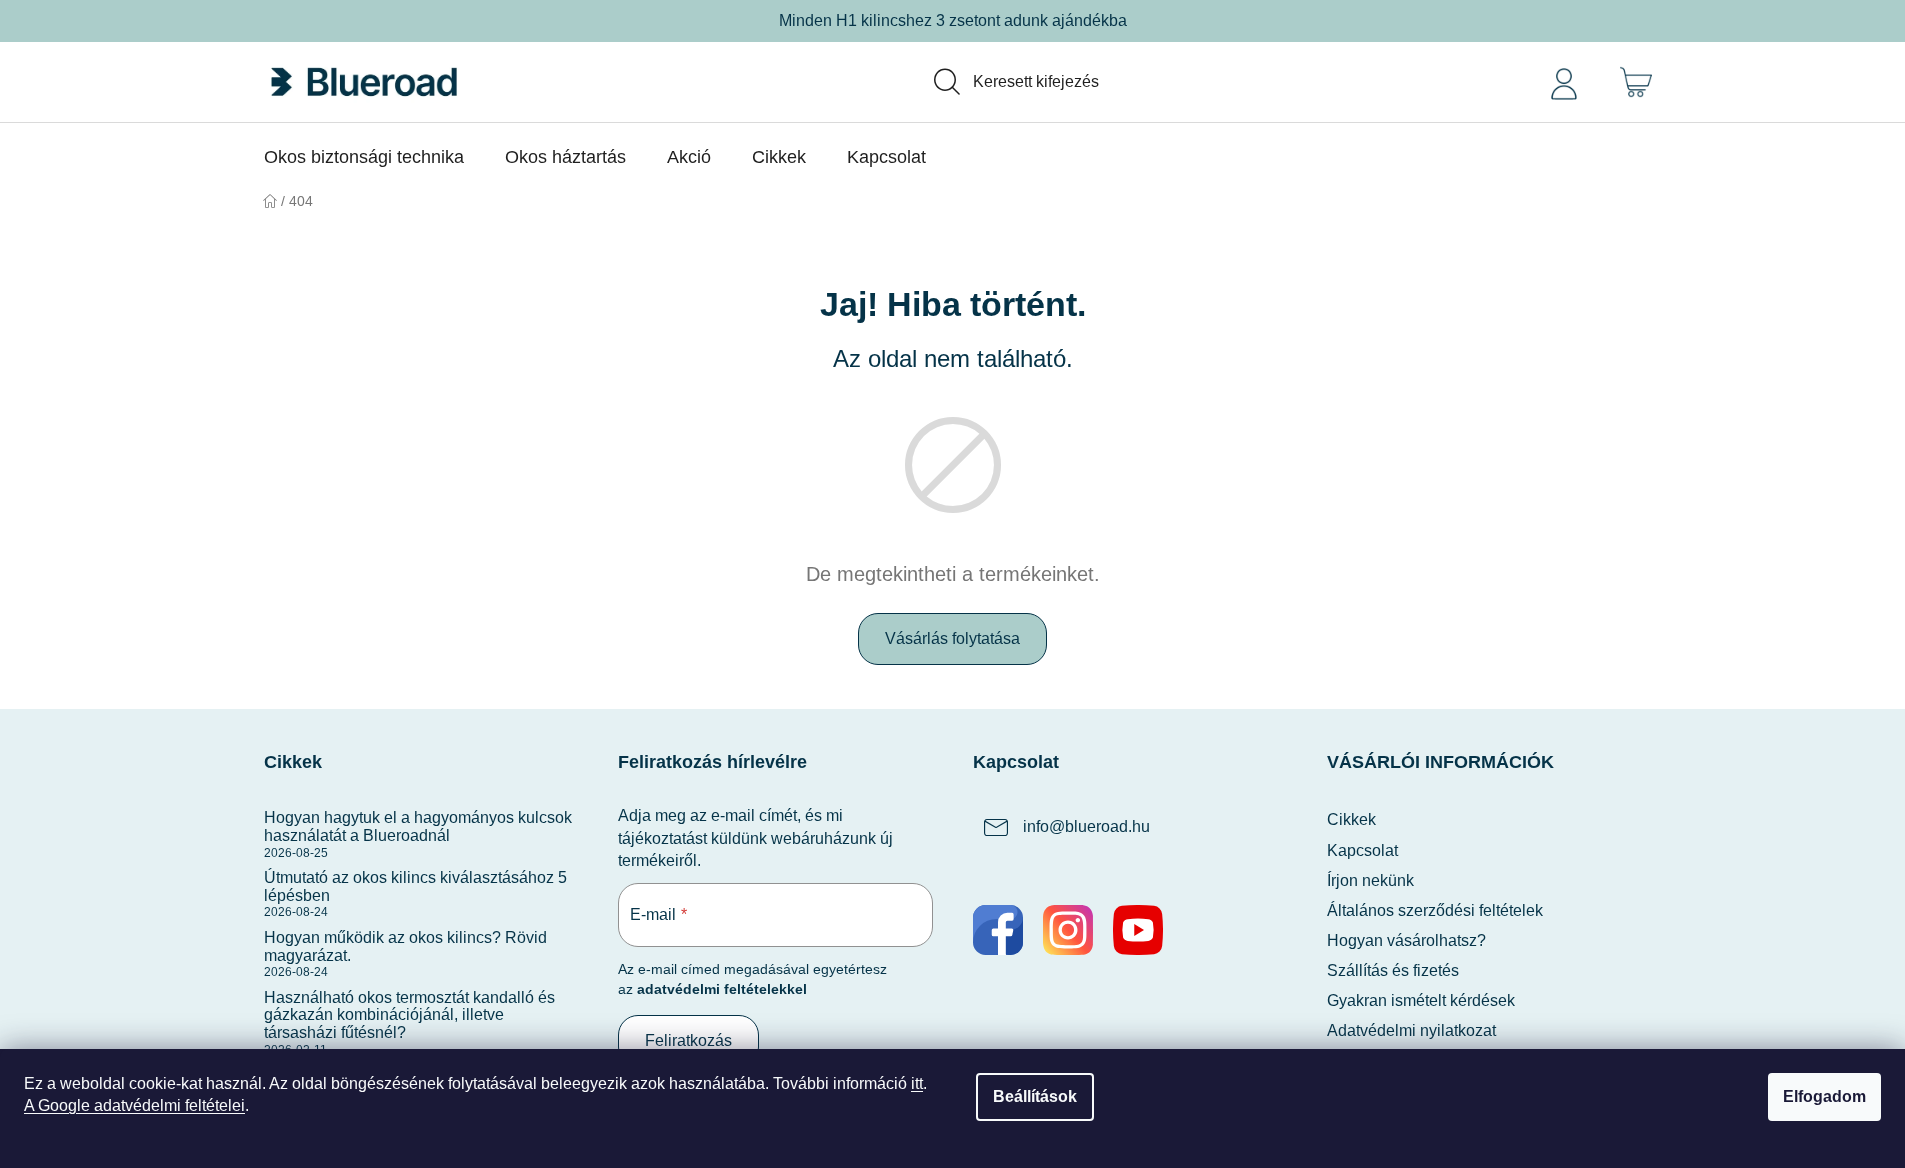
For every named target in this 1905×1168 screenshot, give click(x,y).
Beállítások (1035, 1096)
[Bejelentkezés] (1564, 82)
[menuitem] (364, 157)
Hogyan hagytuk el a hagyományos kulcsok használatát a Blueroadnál (418, 826)
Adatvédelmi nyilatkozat (1411, 1030)
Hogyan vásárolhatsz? (1406, 940)
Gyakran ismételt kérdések (1421, 1000)
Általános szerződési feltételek (1435, 910)
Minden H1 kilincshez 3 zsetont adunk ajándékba (953, 20)
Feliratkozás (688, 1040)
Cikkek (1351, 819)
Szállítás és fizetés (1393, 970)
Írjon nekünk (1370, 880)
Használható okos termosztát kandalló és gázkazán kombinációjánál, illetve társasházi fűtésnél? (409, 1015)
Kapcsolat (1362, 850)
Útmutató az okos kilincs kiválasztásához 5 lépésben (415, 886)
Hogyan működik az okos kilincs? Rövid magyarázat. (405, 946)
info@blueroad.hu (1086, 827)
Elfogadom (1824, 1096)
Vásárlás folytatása (952, 638)
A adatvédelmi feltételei (134, 1105)
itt (917, 1083)
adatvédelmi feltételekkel (722, 989)
